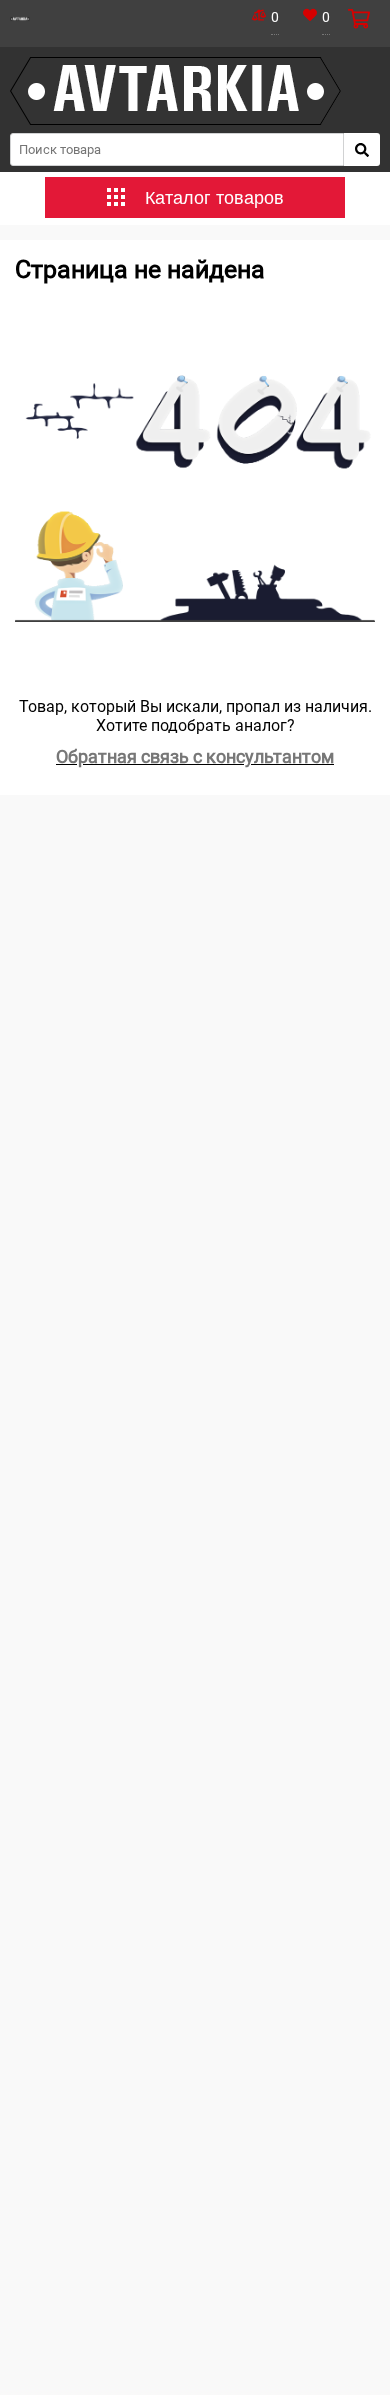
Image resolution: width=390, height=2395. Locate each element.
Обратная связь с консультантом (195, 756)
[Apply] (362, 149)
